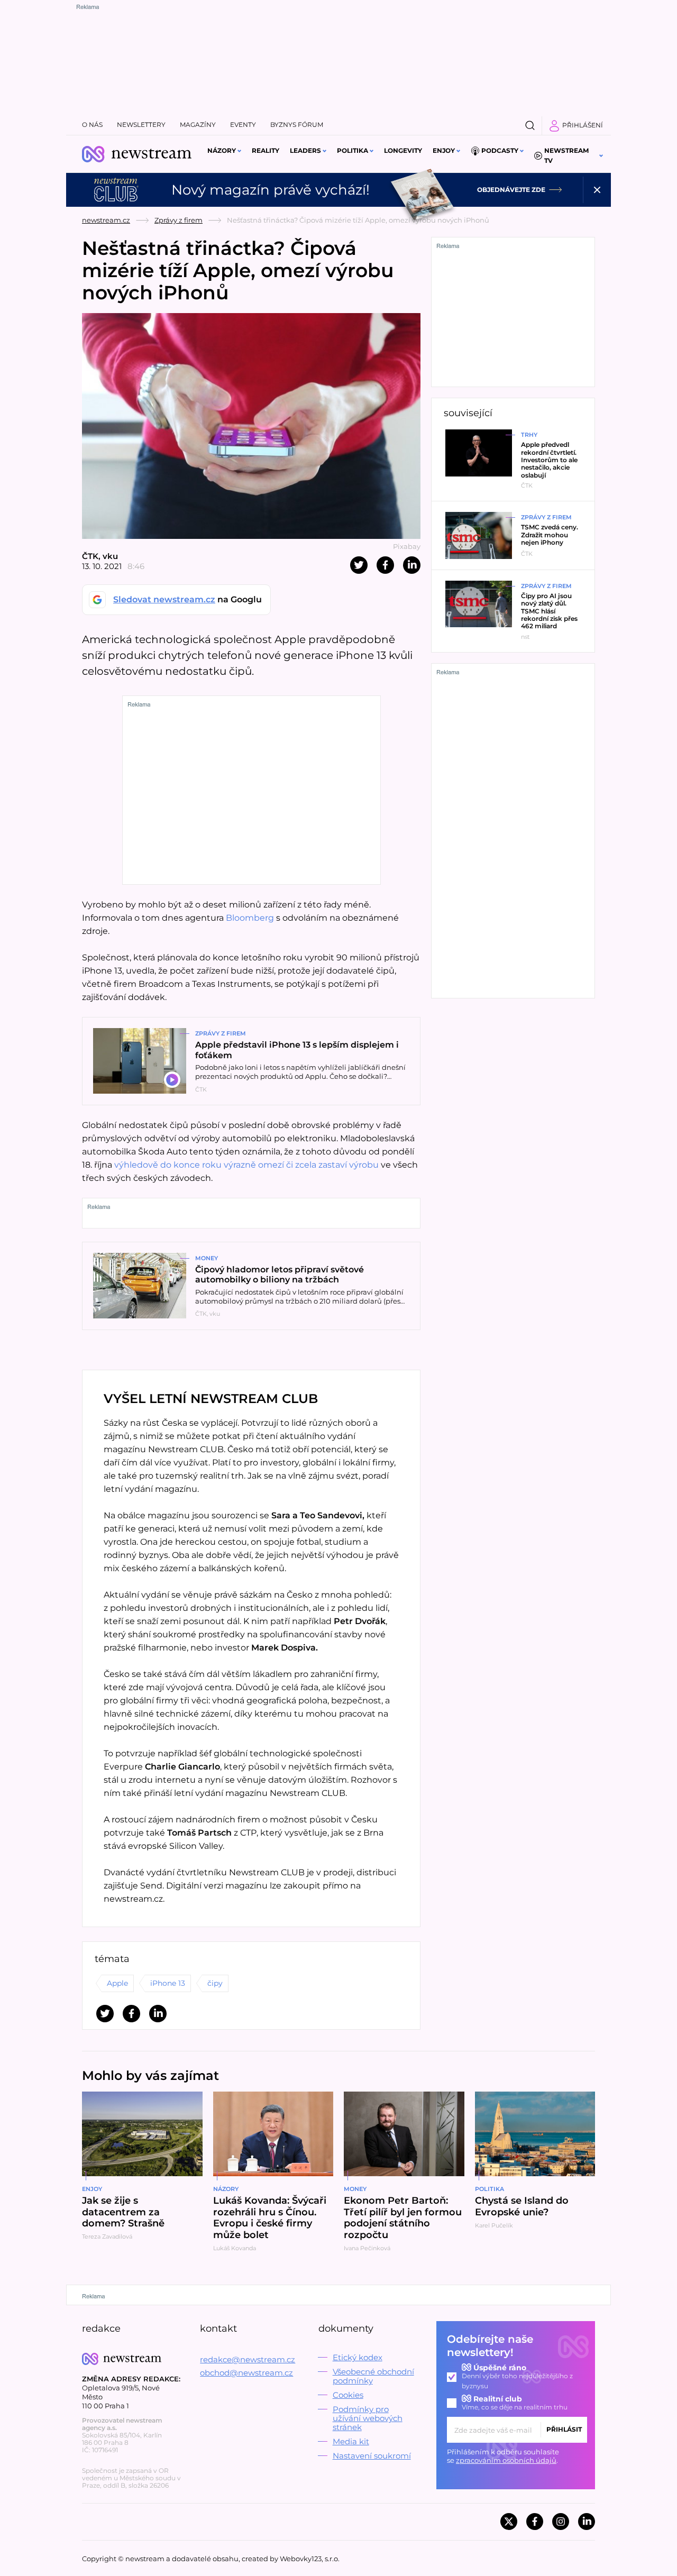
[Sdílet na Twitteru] (359, 565)
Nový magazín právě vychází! (271, 190)
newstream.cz (106, 220)
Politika (353, 150)
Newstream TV (566, 155)
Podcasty (500, 150)
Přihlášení (583, 125)
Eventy (243, 125)
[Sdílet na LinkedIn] (412, 565)
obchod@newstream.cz (246, 2373)
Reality (266, 150)
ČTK (90, 556)
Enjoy (444, 150)
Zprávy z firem (179, 220)
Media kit (351, 2441)
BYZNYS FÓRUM (297, 125)
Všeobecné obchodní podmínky (373, 2376)
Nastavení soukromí (372, 2456)
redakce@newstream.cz (248, 2359)
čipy (215, 1983)
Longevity (403, 150)
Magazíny (198, 125)
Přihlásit (564, 2429)
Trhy (529, 435)
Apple (117, 1983)
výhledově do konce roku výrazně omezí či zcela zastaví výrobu (248, 1165)
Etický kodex (358, 2357)
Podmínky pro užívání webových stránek (368, 2418)
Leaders (305, 150)
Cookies (348, 2395)
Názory (222, 150)
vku (110, 556)
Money (207, 1258)
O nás (92, 125)
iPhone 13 (168, 1983)
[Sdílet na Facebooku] (385, 565)
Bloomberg (251, 918)
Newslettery (141, 125)
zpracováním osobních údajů (506, 2460)
